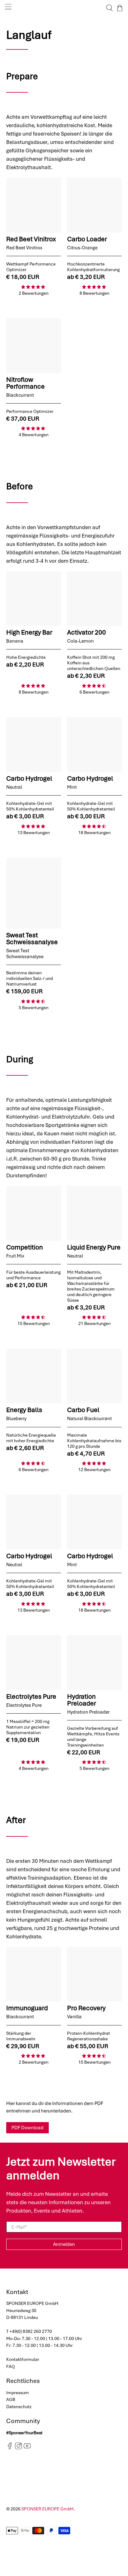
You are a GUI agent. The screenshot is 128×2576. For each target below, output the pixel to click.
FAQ (11, 2366)
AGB (11, 2399)
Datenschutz (19, 2407)
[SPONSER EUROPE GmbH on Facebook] (10, 2448)
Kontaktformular (23, 2359)
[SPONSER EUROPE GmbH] (64, 8)
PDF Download (27, 2128)
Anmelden (64, 2244)
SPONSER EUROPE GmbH (48, 2509)
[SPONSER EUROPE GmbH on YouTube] (27, 2448)
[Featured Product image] (34, 205)
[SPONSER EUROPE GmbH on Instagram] (18, 2448)
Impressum (18, 2393)
